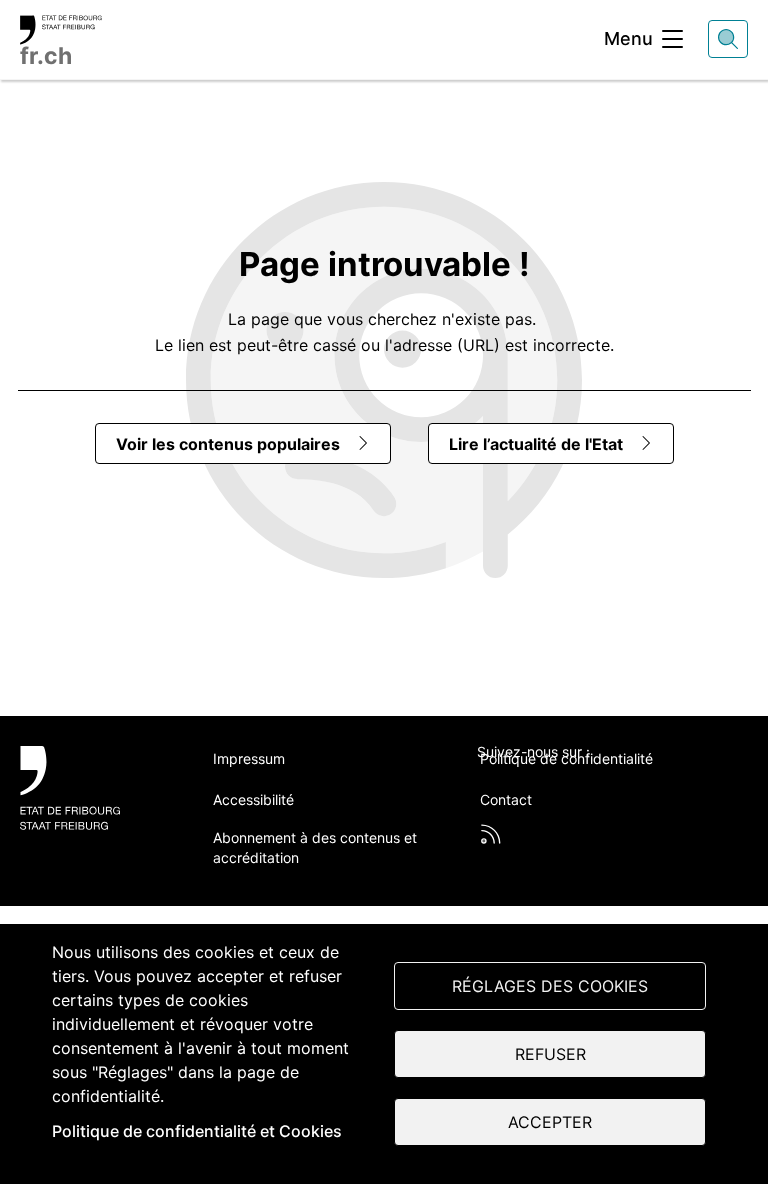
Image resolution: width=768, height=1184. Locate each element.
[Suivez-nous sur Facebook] (535, 785)
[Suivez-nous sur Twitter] (488, 785)
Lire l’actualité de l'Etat (536, 444)
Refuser (550, 1054)
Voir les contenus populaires (228, 444)
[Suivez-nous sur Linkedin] (583, 785)
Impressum (249, 758)
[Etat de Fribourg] (94, 788)
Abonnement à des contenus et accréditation (315, 847)
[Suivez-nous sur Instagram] (630, 785)
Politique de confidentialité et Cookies (197, 1131)
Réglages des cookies (550, 986)
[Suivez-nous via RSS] (491, 834)
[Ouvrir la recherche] (728, 39)
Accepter (550, 1122)
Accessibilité (253, 799)
